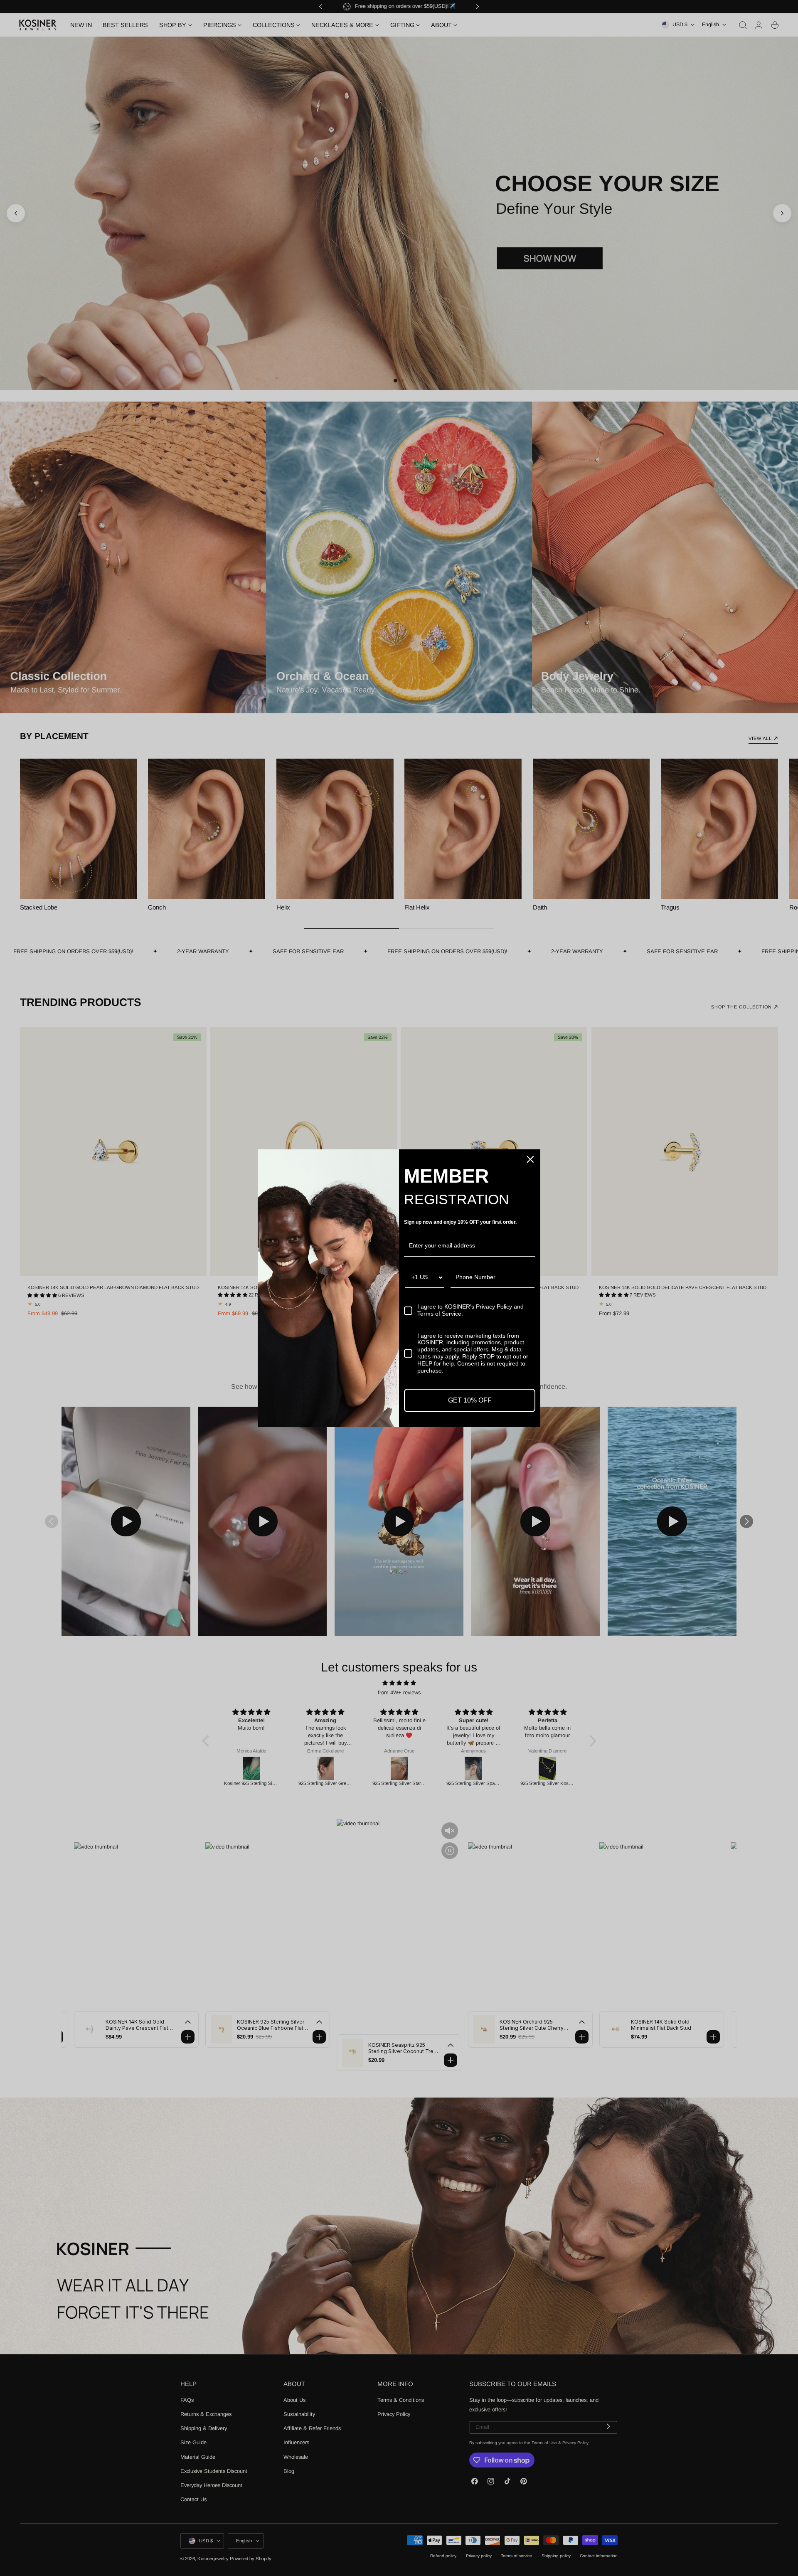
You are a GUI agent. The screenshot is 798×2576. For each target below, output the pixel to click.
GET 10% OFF (470, 1400)
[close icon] (530, 1159)
